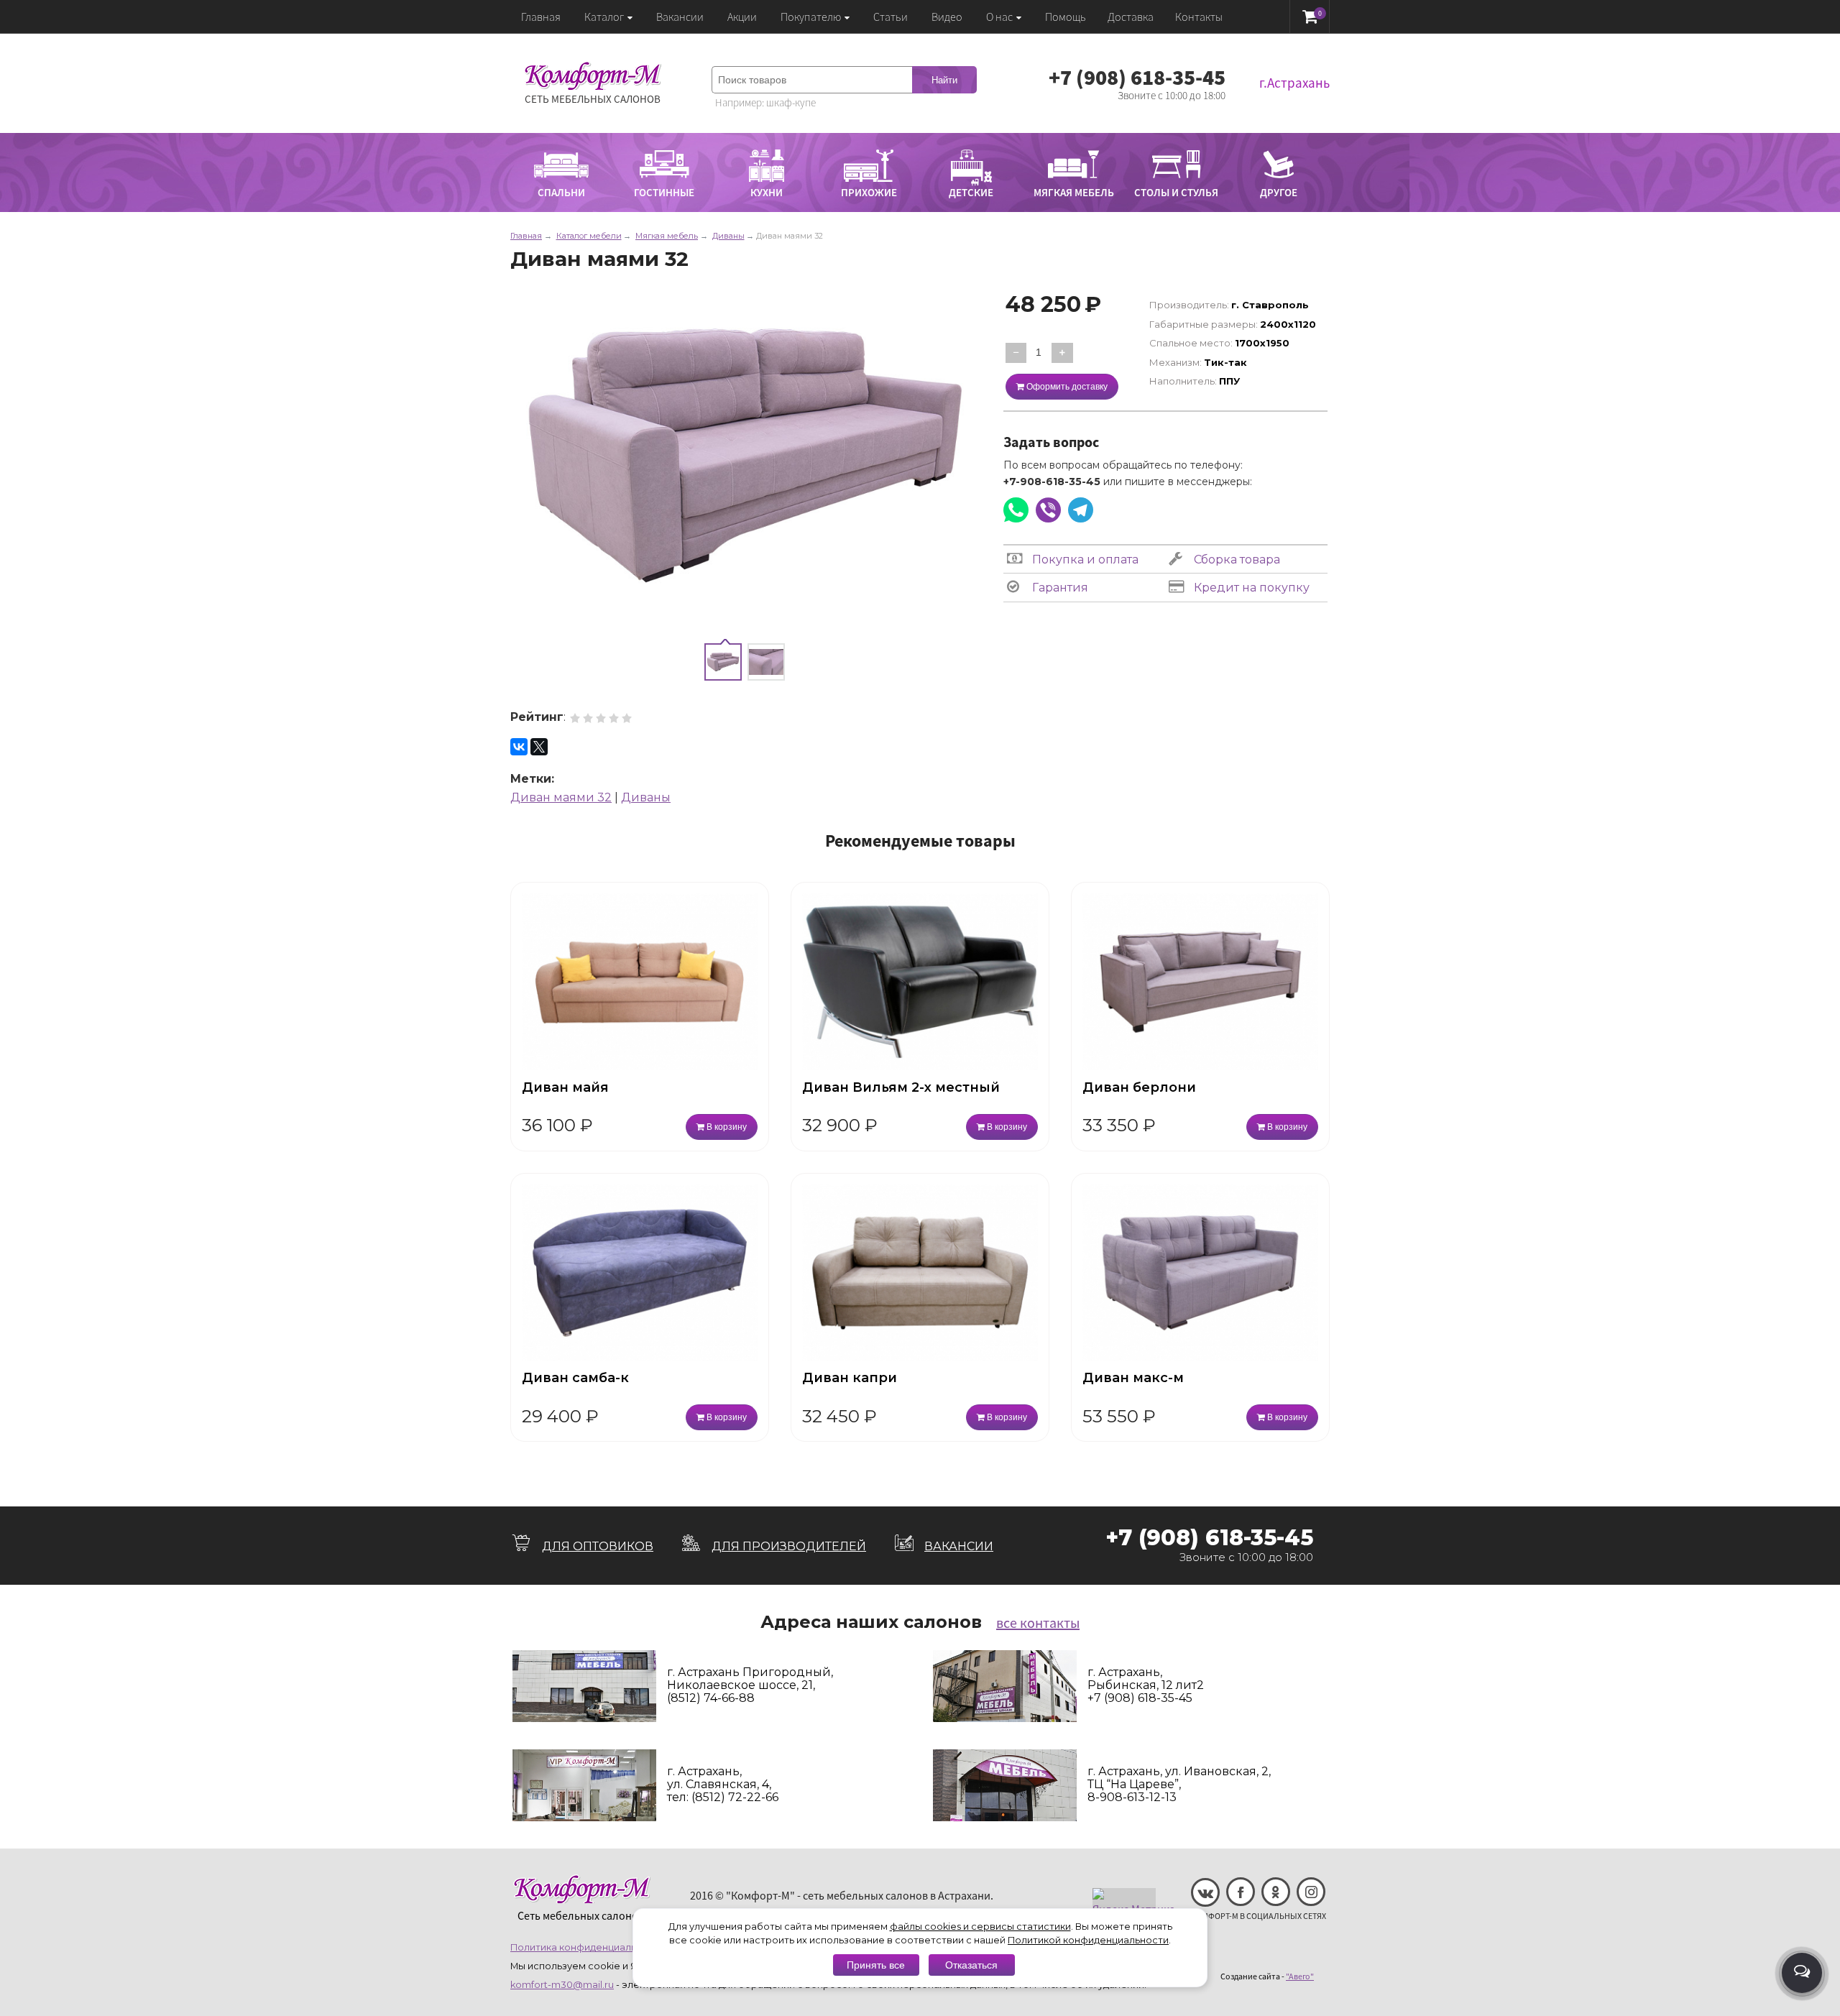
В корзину (726, 1127)
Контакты (1199, 17)
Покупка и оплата (1084, 560)
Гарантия (1059, 588)
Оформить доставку (1066, 387)
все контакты (1038, 1623)
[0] (1310, 16)
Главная (541, 17)
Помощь (1066, 17)
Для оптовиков (598, 1546)
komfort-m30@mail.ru (562, 1985)
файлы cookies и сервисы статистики (980, 1927)
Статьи (891, 17)
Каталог (604, 17)
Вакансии (680, 17)
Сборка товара (1236, 560)
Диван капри (850, 1378)
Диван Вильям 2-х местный (901, 1087)
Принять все (876, 1965)
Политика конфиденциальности (588, 1947)
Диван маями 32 (561, 797)
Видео (947, 17)
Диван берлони (1139, 1087)
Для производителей (789, 1546)
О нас (999, 17)
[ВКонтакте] (519, 747)
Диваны (646, 797)
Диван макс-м (1133, 1378)
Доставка (1131, 17)
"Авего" (1300, 1976)
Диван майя (565, 1087)
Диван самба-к (575, 1378)
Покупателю (811, 17)
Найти (944, 80)
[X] (539, 747)
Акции (742, 17)
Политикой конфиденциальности (1088, 1940)
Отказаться (971, 1965)
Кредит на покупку (1250, 588)
